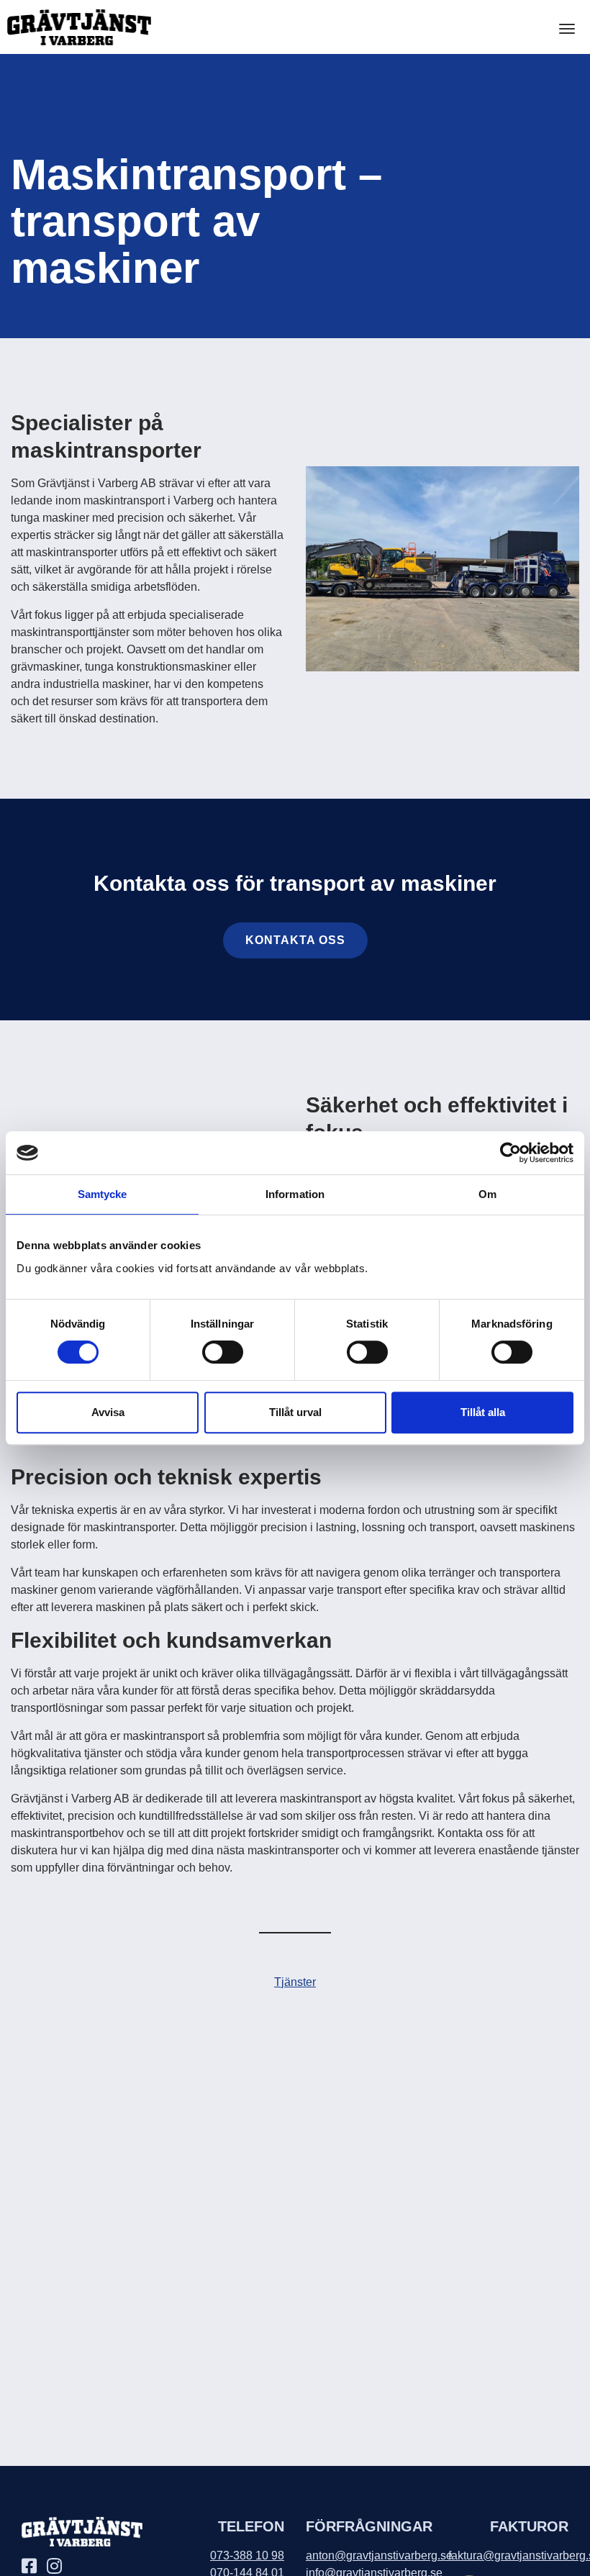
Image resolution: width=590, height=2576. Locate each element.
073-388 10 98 (247, 2555)
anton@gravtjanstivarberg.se (379, 2555)
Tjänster (295, 1982)
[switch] (223, 1352)
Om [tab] (487, 1194)
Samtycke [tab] (103, 1194)
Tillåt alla (483, 1412)
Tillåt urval (295, 1412)
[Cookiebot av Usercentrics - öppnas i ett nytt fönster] (510, 1153)
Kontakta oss (295, 940)
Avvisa (108, 1412)
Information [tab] (295, 1194)
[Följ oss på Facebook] (33, 2568)
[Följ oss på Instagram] (58, 2568)
